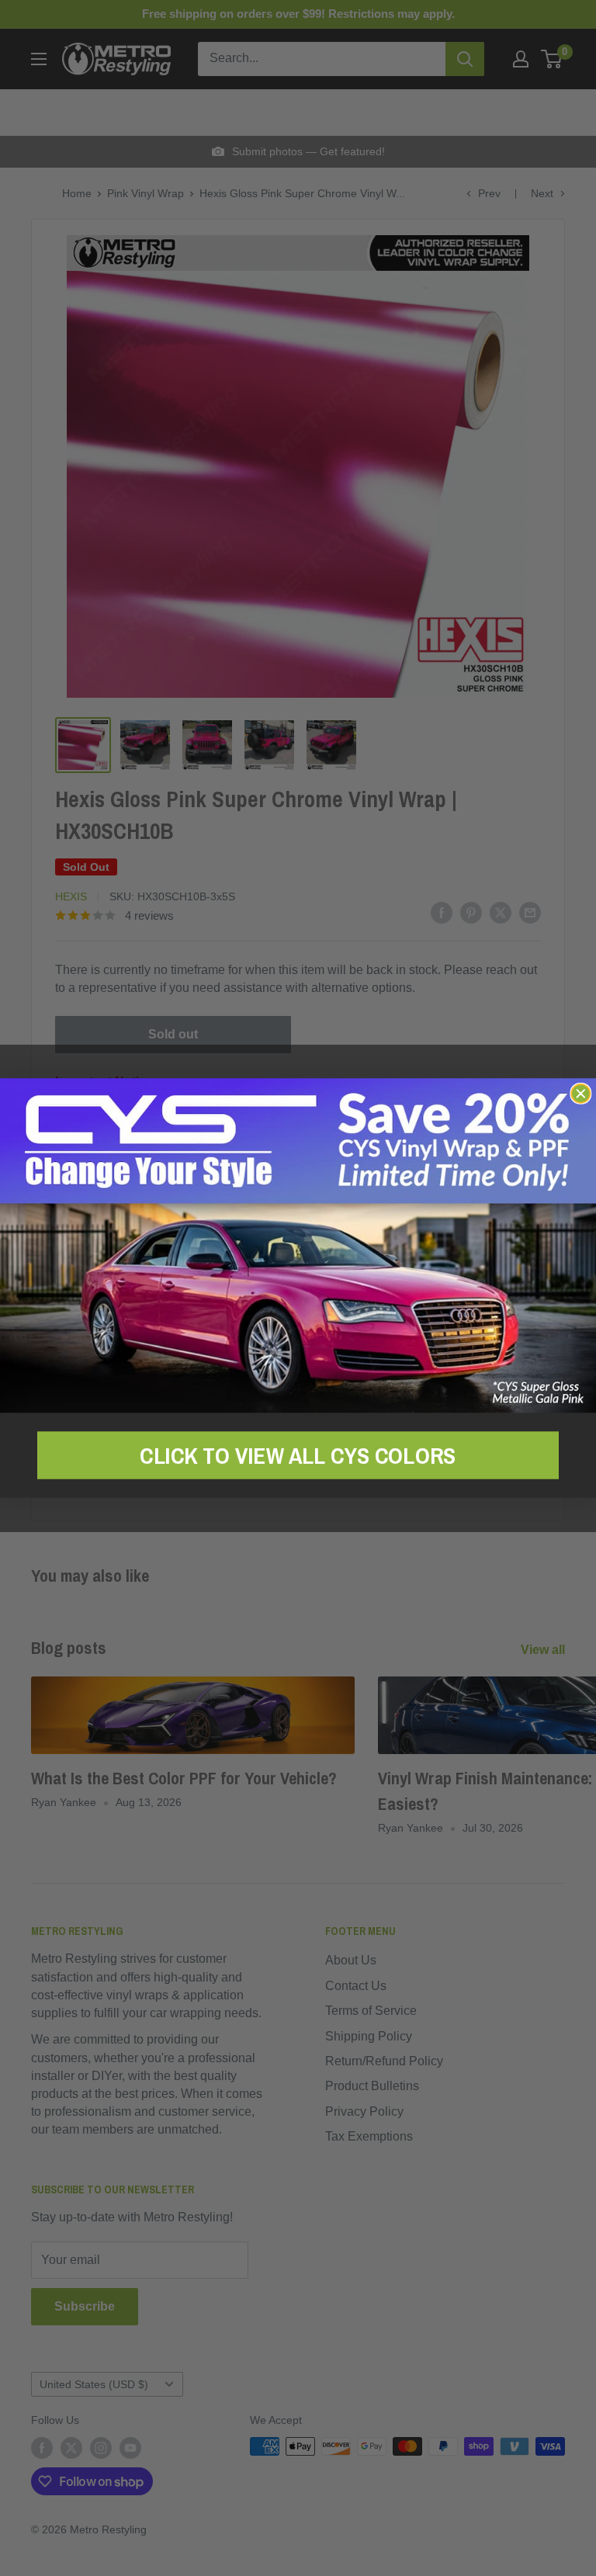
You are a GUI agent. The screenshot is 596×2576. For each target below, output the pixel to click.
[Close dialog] (580, 1094)
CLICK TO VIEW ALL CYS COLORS (298, 1454)
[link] (298, 1245)
